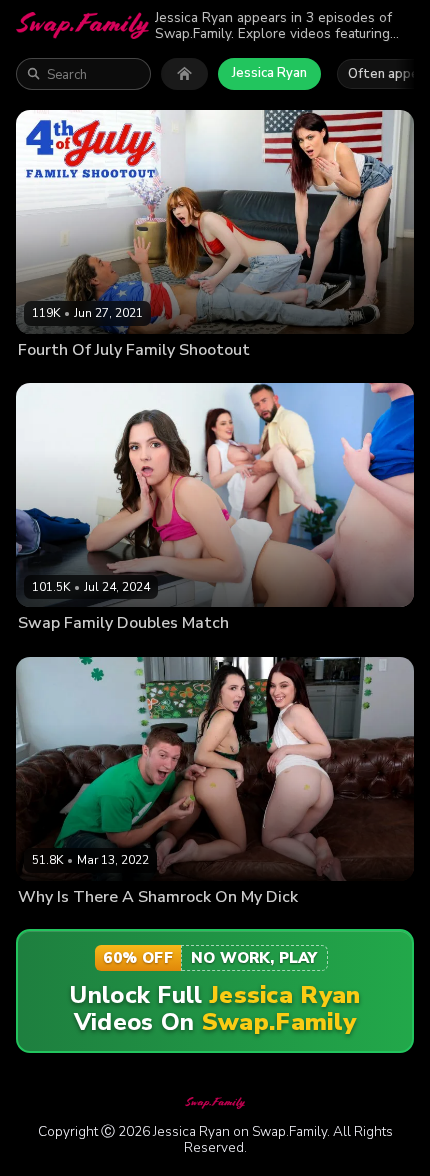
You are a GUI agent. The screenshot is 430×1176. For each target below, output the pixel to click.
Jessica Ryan (269, 73)
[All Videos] (184, 74)
